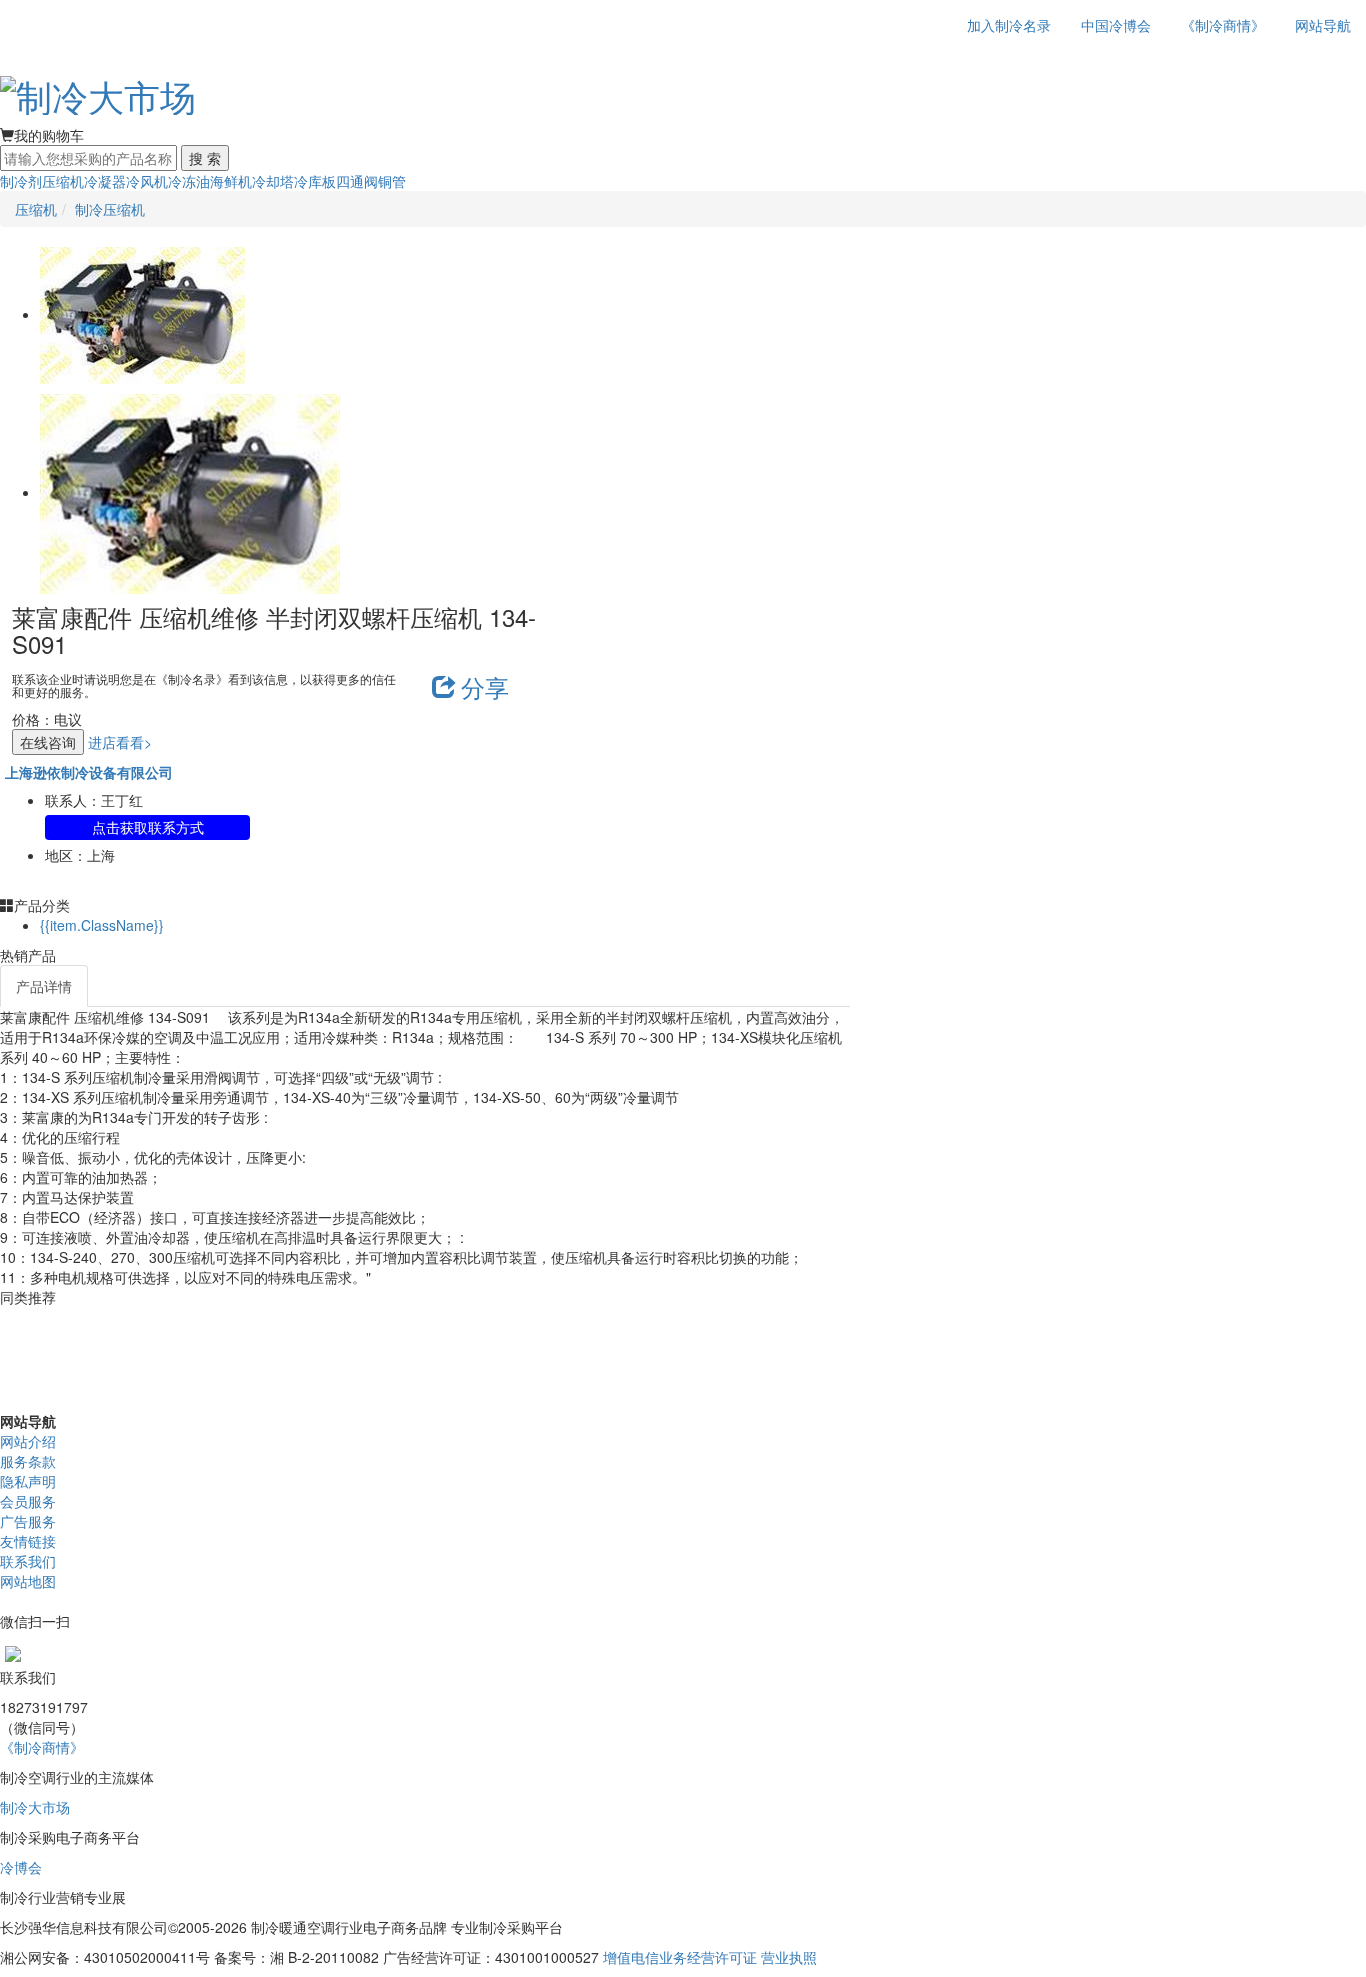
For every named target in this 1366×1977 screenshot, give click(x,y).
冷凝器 (105, 181)
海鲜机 (231, 181)
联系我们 (28, 1561)
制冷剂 (21, 181)
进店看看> (120, 742)
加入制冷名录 (1009, 25)
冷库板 (315, 181)
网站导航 (1323, 25)
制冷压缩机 (110, 209)
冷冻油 (189, 181)
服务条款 (28, 1461)
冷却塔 (273, 181)
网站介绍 (28, 1441)
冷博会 (21, 1867)
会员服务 (28, 1501)
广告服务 (28, 1521)
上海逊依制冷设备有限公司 (89, 772)
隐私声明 (28, 1481)
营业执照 (789, 1957)
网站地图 (28, 1581)
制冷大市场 (35, 1807)
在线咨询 (48, 742)
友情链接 (28, 1541)
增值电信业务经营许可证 (680, 1957)
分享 (485, 686)
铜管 (392, 181)
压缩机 (63, 181)
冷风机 (147, 181)
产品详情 (44, 986)
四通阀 (357, 181)
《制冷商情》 (1223, 25)
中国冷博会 (1116, 25)
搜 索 (205, 158)
